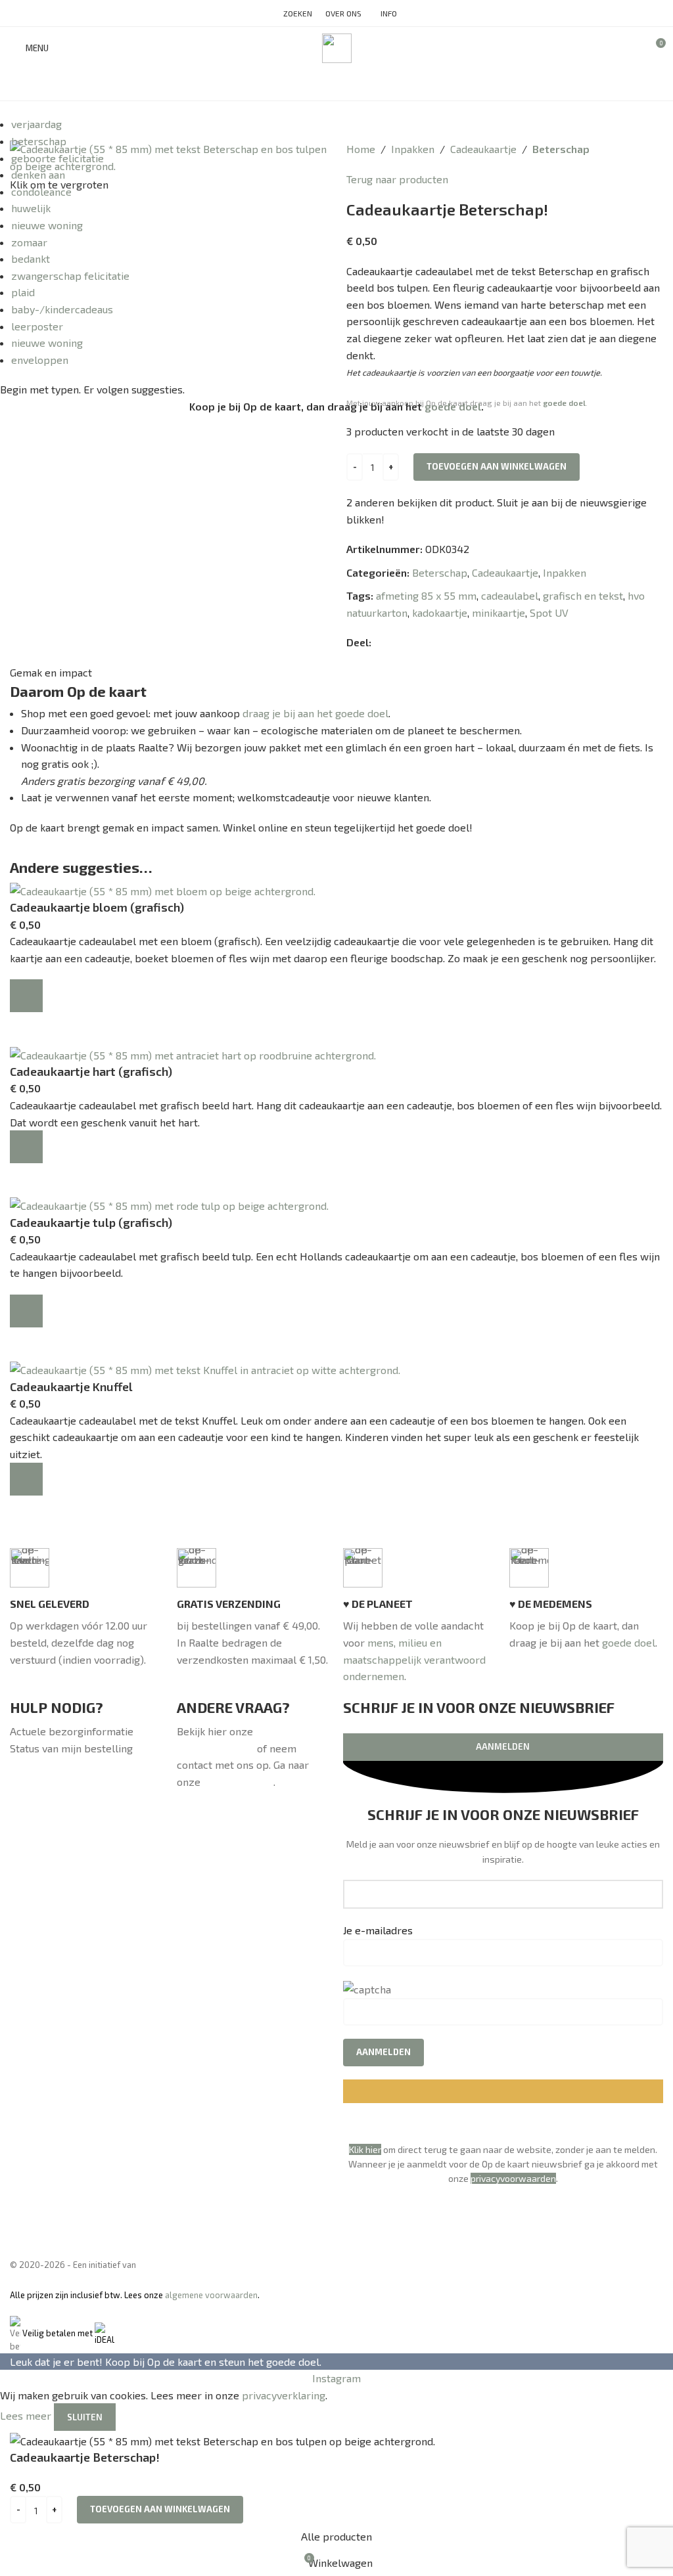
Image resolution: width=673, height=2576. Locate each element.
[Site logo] (337, 46)
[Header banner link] (336, 1288)
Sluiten (85, 2417)
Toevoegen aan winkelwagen (497, 466)
